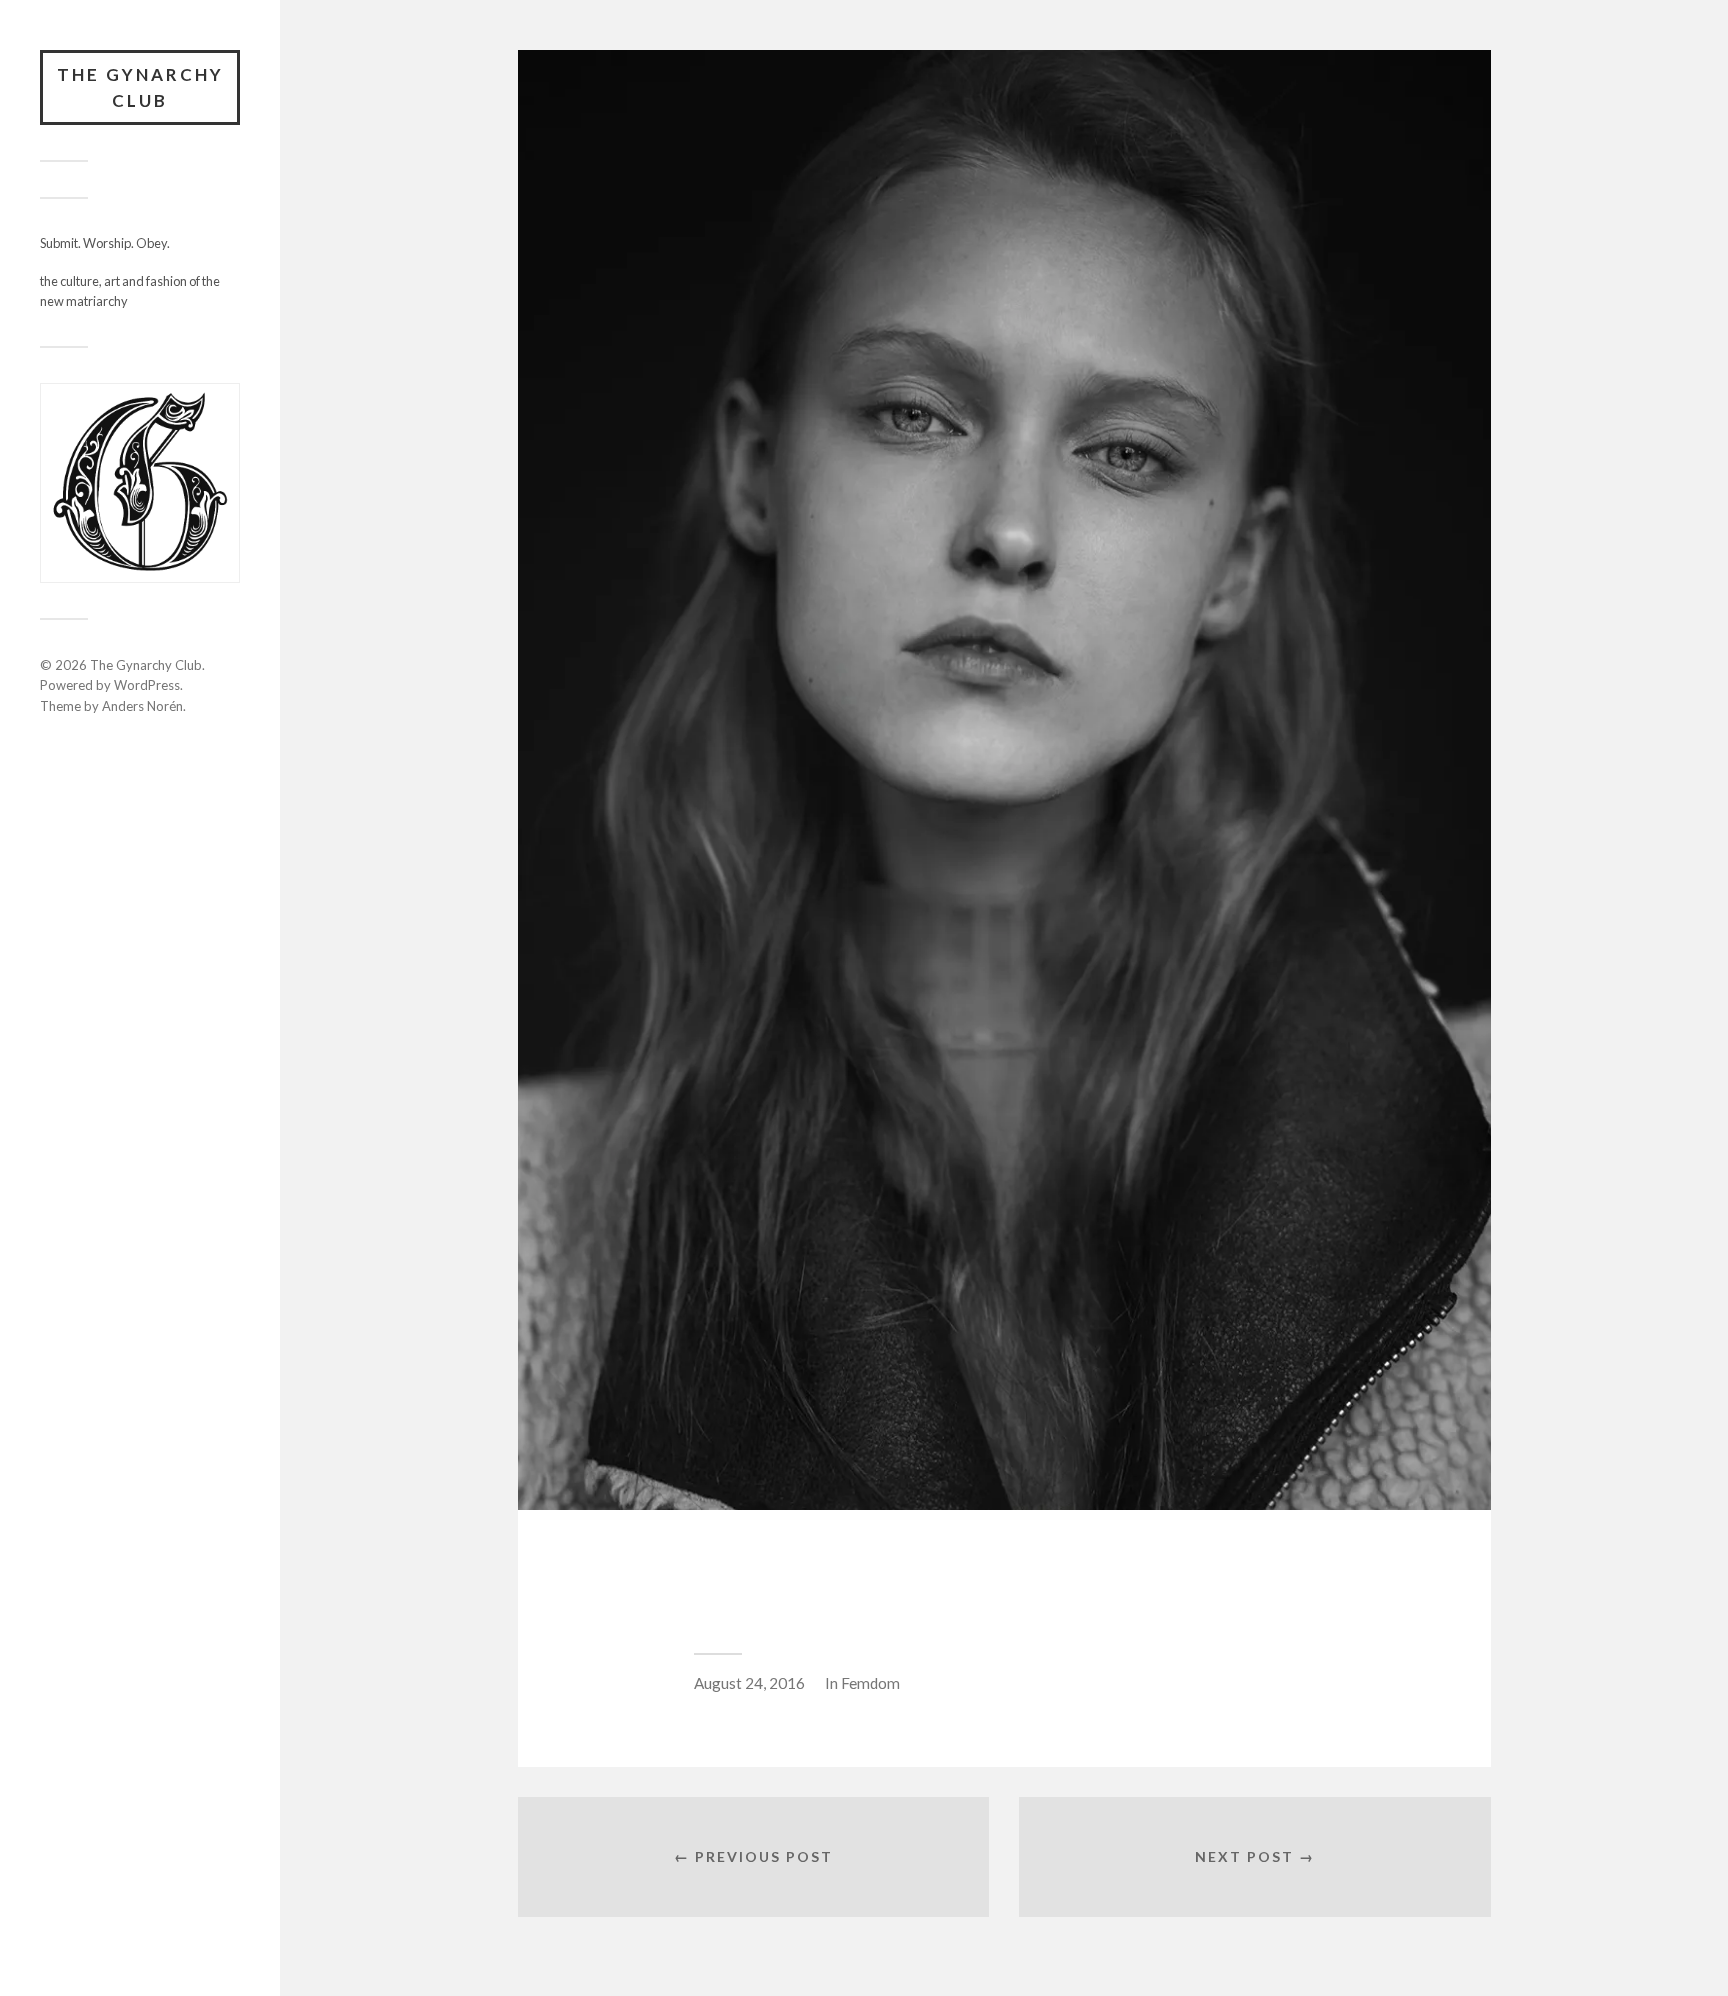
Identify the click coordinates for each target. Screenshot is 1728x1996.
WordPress (147, 685)
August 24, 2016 (749, 1683)
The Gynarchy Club (140, 87)
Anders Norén (142, 706)
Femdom (870, 1683)
